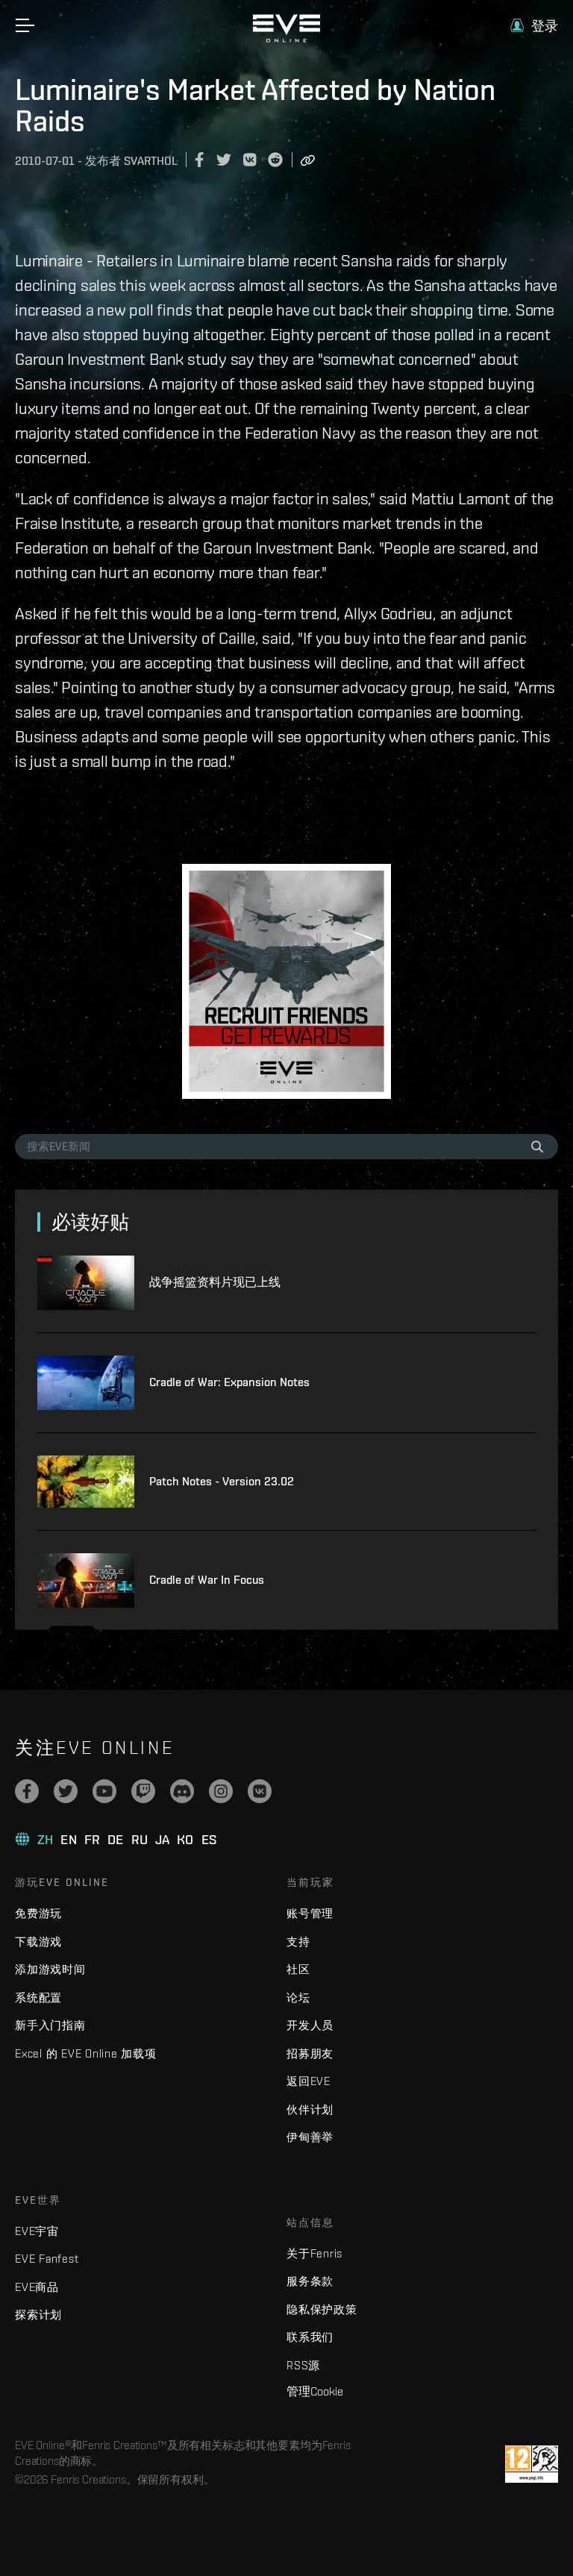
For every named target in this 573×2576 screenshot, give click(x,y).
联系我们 (310, 2337)
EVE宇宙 (37, 2231)
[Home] (286, 39)
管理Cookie (315, 2391)
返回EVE (309, 2081)
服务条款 (310, 2281)
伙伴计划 (310, 2109)
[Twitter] (66, 1791)
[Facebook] (27, 1791)
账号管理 (310, 1913)
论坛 (298, 1997)
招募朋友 (310, 2053)
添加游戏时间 (50, 1969)
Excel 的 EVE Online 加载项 (86, 2053)
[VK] (260, 1791)
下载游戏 (38, 1942)
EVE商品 (37, 2287)
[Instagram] (221, 1791)
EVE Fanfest (47, 2259)
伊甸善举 (310, 2137)
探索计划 (38, 2315)
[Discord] (182, 1791)
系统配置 (38, 1997)
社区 (298, 1969)
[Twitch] (143, 1791)
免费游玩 (38, 1913)
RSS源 (303, 2365)
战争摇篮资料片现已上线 (215, 1282)
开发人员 (310, 2025)
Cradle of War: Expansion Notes (229, 1382)
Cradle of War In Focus (207, 1580)
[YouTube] (104, 1791)
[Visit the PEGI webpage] (532, 2464)
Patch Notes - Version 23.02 (222, 1481)
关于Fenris (314, 2253)
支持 (298, 1942)
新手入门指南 (50, 2025)
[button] (534, 26)
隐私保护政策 (322, 2309)
